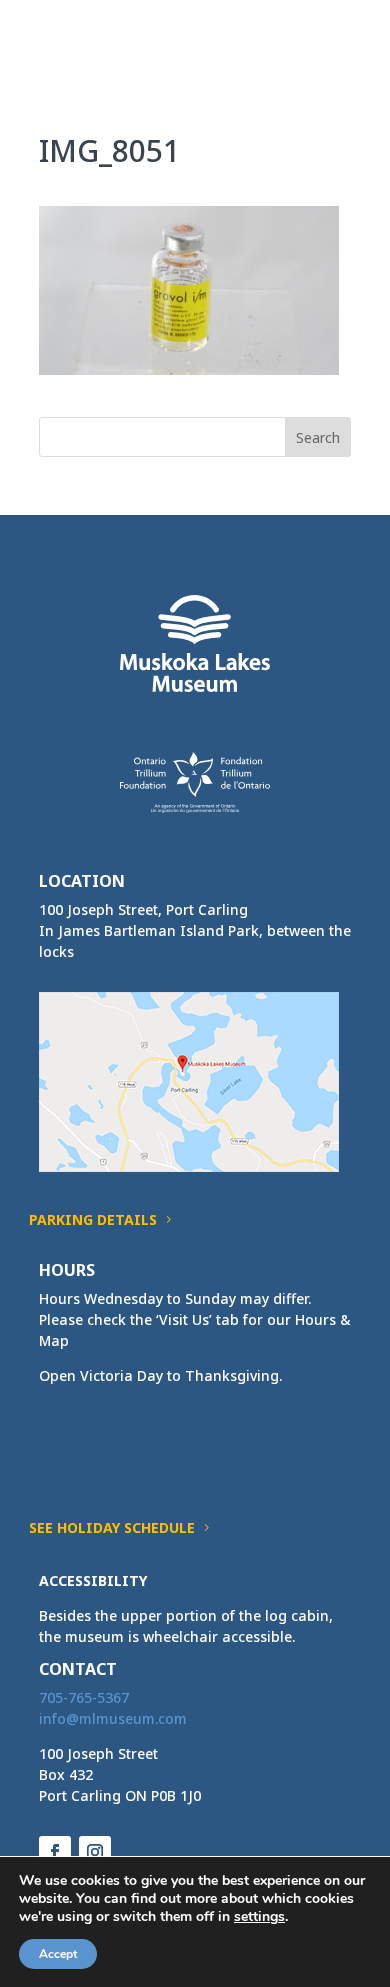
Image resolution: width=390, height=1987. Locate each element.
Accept (58, 1954)
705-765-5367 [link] (84, 1697)
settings (259, 1917)
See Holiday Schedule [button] (112, 1527)
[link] (76, 38)
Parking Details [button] (93, 1219)
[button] (335, 52)
